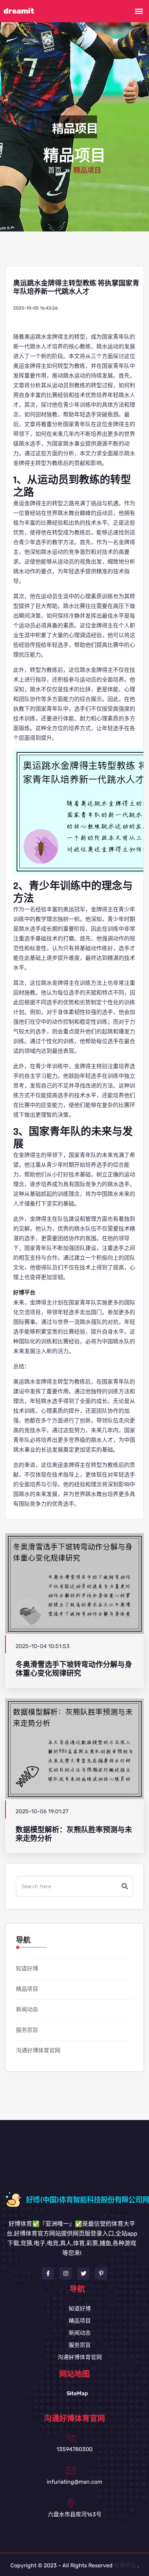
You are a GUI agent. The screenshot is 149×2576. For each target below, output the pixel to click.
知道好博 (27, 1969)
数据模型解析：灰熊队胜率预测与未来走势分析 (74, 1834)
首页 (55, 171)
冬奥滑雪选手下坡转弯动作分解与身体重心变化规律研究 (74, 1669)
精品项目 (27, 1989)
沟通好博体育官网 (38, 2050)
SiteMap (77, 2393)
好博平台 (125, 2565)
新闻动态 (27, 2009)
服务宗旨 (27, 2030)
